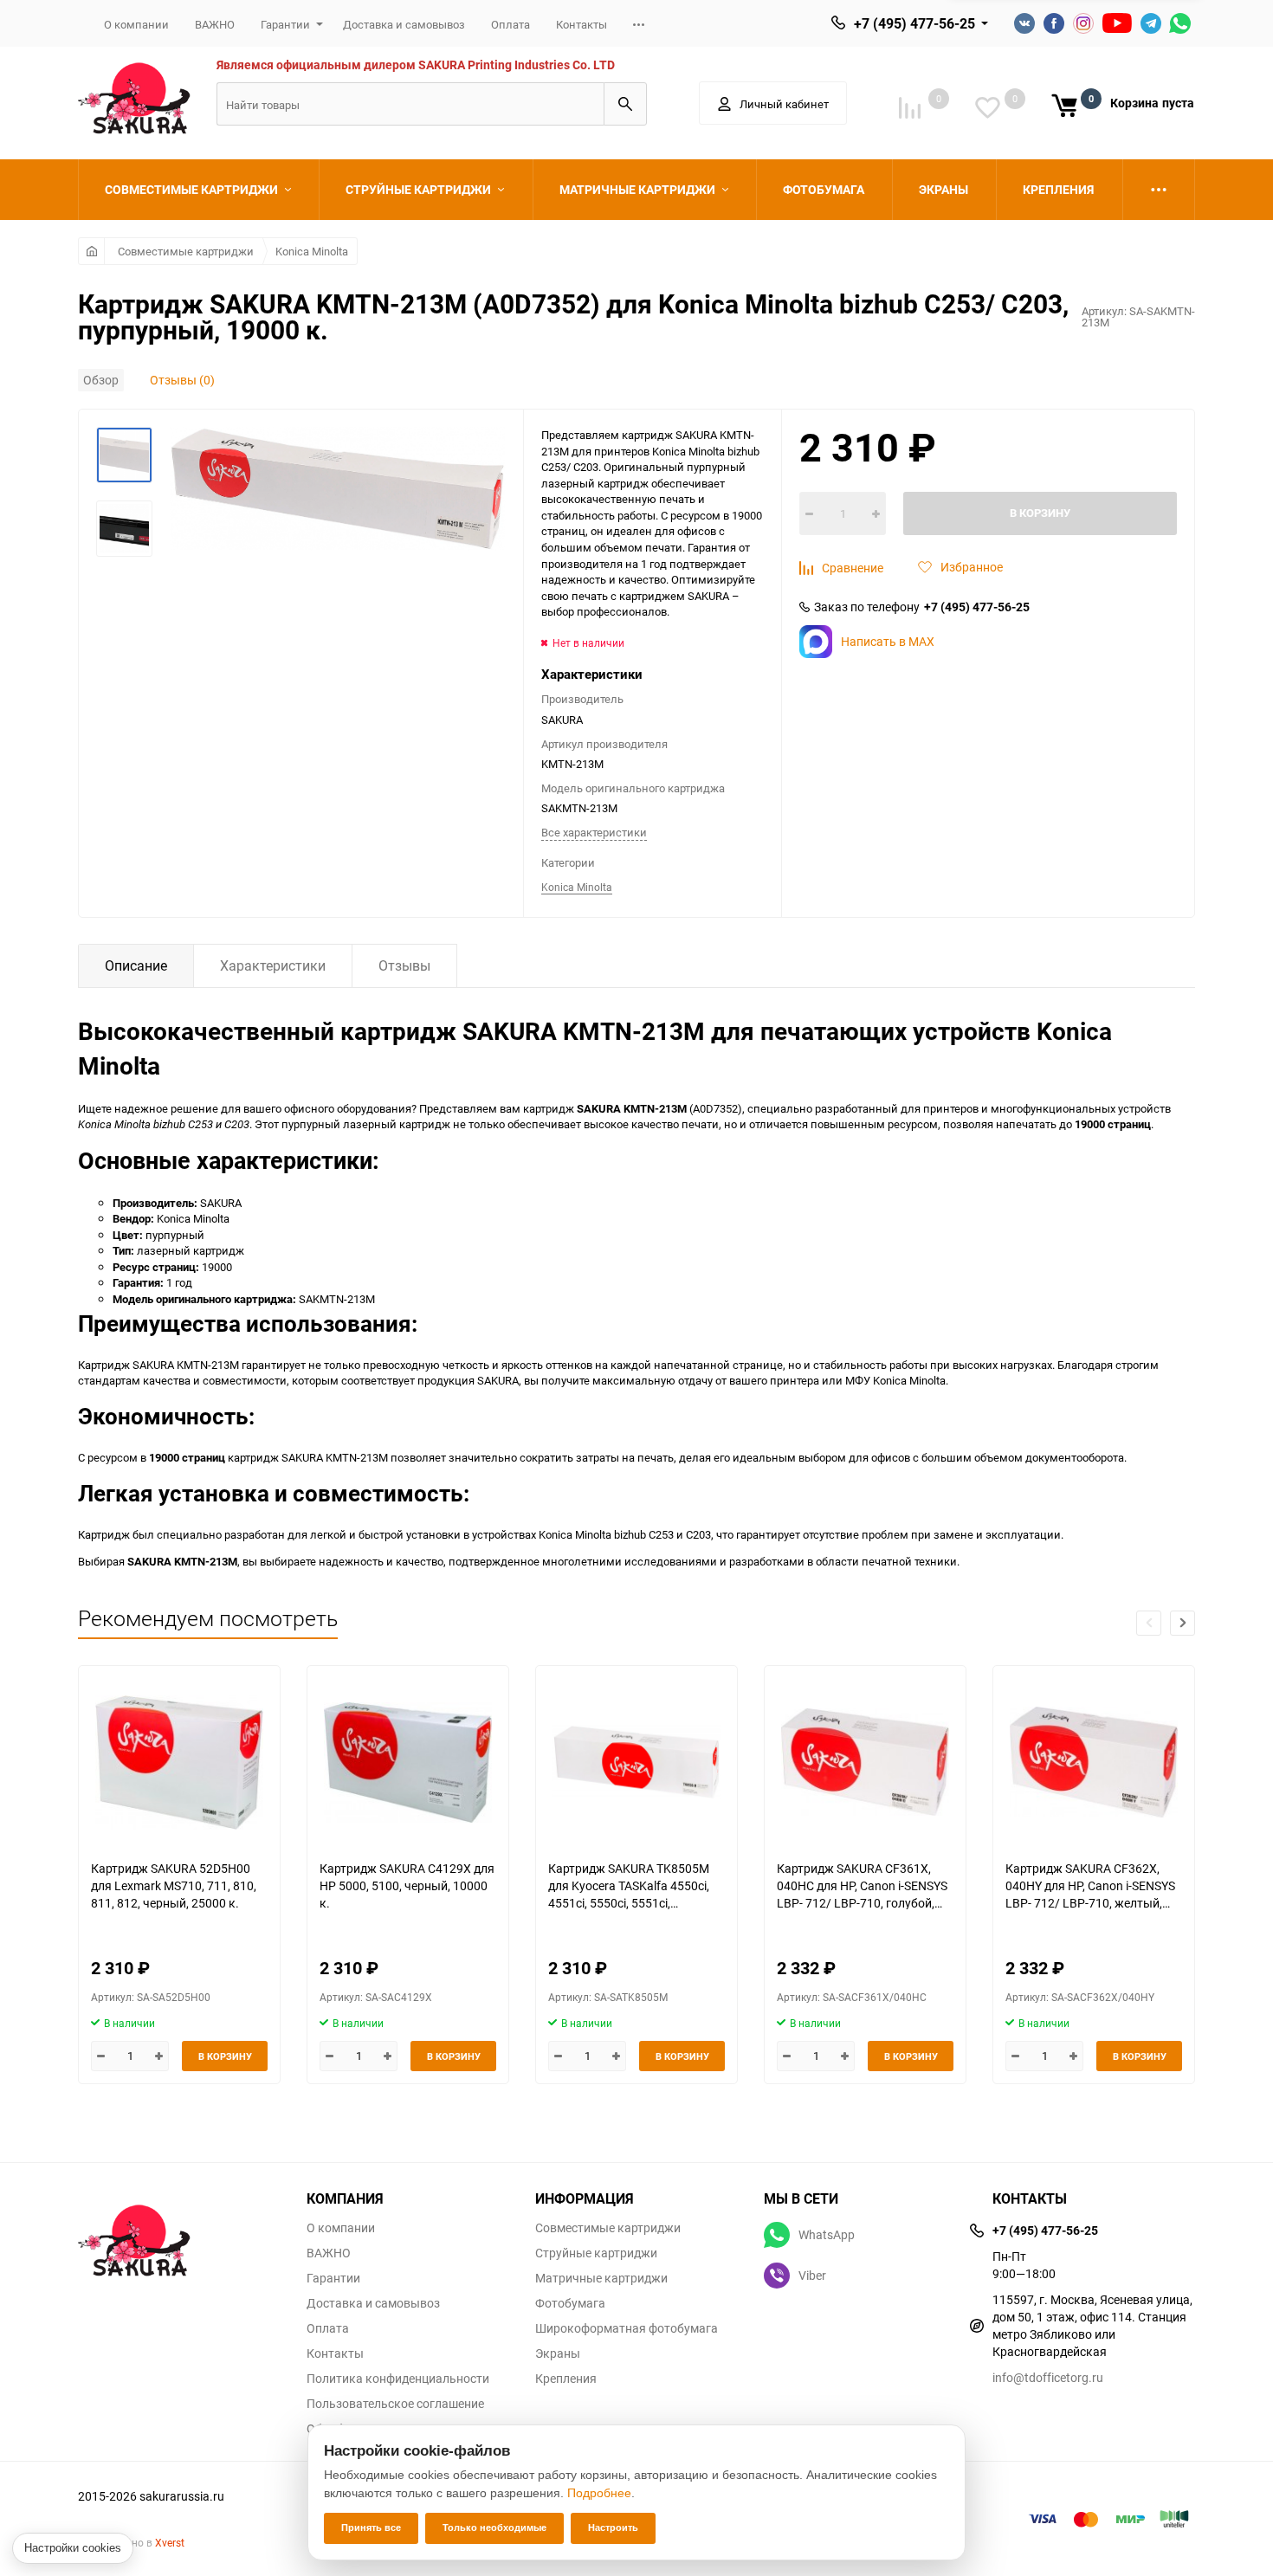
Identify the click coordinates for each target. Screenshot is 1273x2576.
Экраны (558, 2353)
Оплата (510, 24)
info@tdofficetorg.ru (1048, 2377)
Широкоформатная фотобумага (627, 2328)
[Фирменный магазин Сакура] (179, 2232)
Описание (136, 965)
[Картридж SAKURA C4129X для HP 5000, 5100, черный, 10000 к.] (408, 1763)
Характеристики (273, 965)
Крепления (566, 2379)
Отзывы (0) (182, 380)
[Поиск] (625, 104)
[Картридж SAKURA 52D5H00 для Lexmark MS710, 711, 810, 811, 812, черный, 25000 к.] (179, 1763)
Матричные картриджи (601, 2278)
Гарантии (285, 24)
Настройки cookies (73, 2548)
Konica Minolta (312, 251)
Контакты (582, 24)
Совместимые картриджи (186, 251)
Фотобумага (570, 2303)
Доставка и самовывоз (404, 24)
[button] (1183, 1623)
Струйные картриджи (596, 2253)
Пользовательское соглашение (395, 2404)
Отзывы (404, 965)
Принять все (371, 2528)
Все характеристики (594, 832)
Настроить (613, 2528)
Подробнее (599, 2493)
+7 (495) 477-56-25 (914, 23)
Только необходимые (494, 2528)
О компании (136, 24)
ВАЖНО (215, 24)
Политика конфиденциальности (398, 2379)
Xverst (170, 2542)
